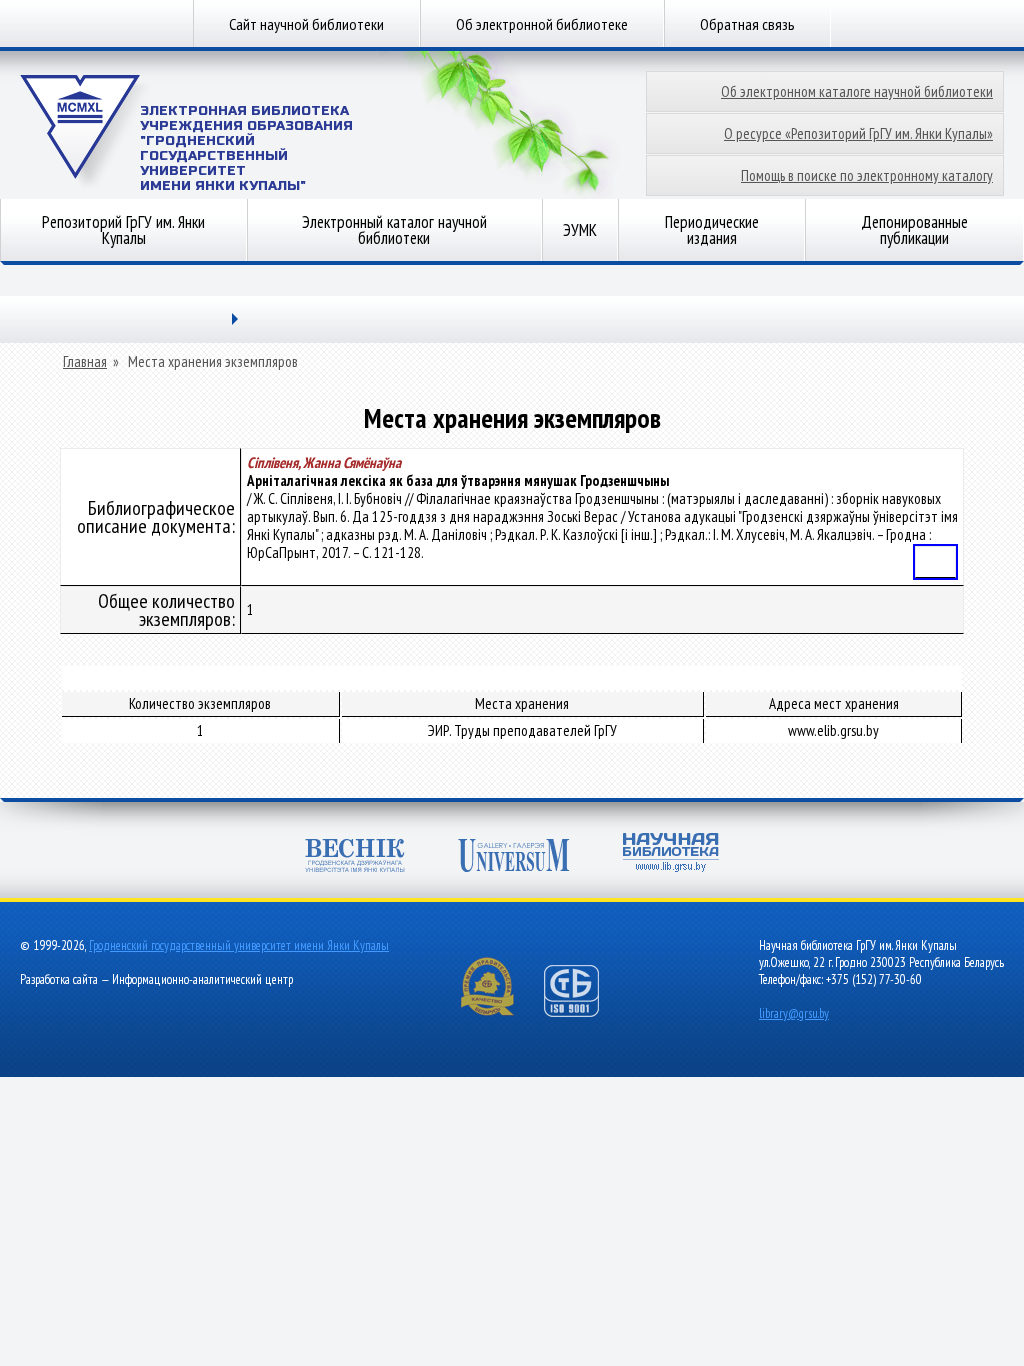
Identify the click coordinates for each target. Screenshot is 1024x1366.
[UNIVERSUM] (514, 857)
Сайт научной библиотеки (306, 24)
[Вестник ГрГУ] (355, 857)
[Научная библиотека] (671, 854)
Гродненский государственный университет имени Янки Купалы (239, 945)
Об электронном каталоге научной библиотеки (857, 91)
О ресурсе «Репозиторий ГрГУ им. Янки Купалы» (858, 133)
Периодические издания (712, 230)
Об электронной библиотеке (542, 24)
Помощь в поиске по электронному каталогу (867, 175)
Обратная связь (747, 24)
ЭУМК (580, 230)
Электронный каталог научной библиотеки (394, 230)
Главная (85, 362)
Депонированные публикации (914, 230)
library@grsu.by (794, 1013)
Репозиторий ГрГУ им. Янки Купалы (123, 230)
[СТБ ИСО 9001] (584, 1012)
